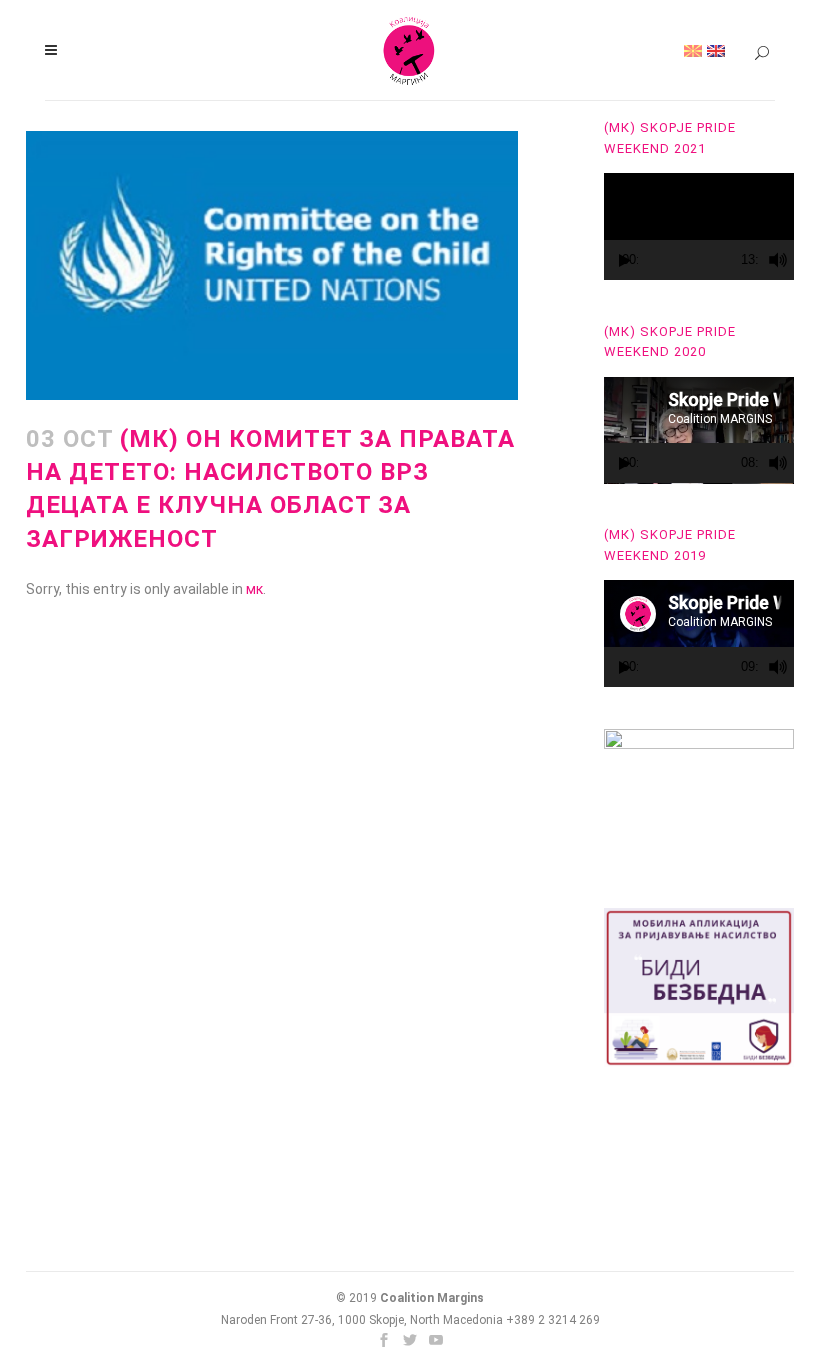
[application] (699, 226)
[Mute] (778, 260)
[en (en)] (716, 50)
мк (254, 589)
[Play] (625, 260)
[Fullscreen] (797, 260)
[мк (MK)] (693, 50)
